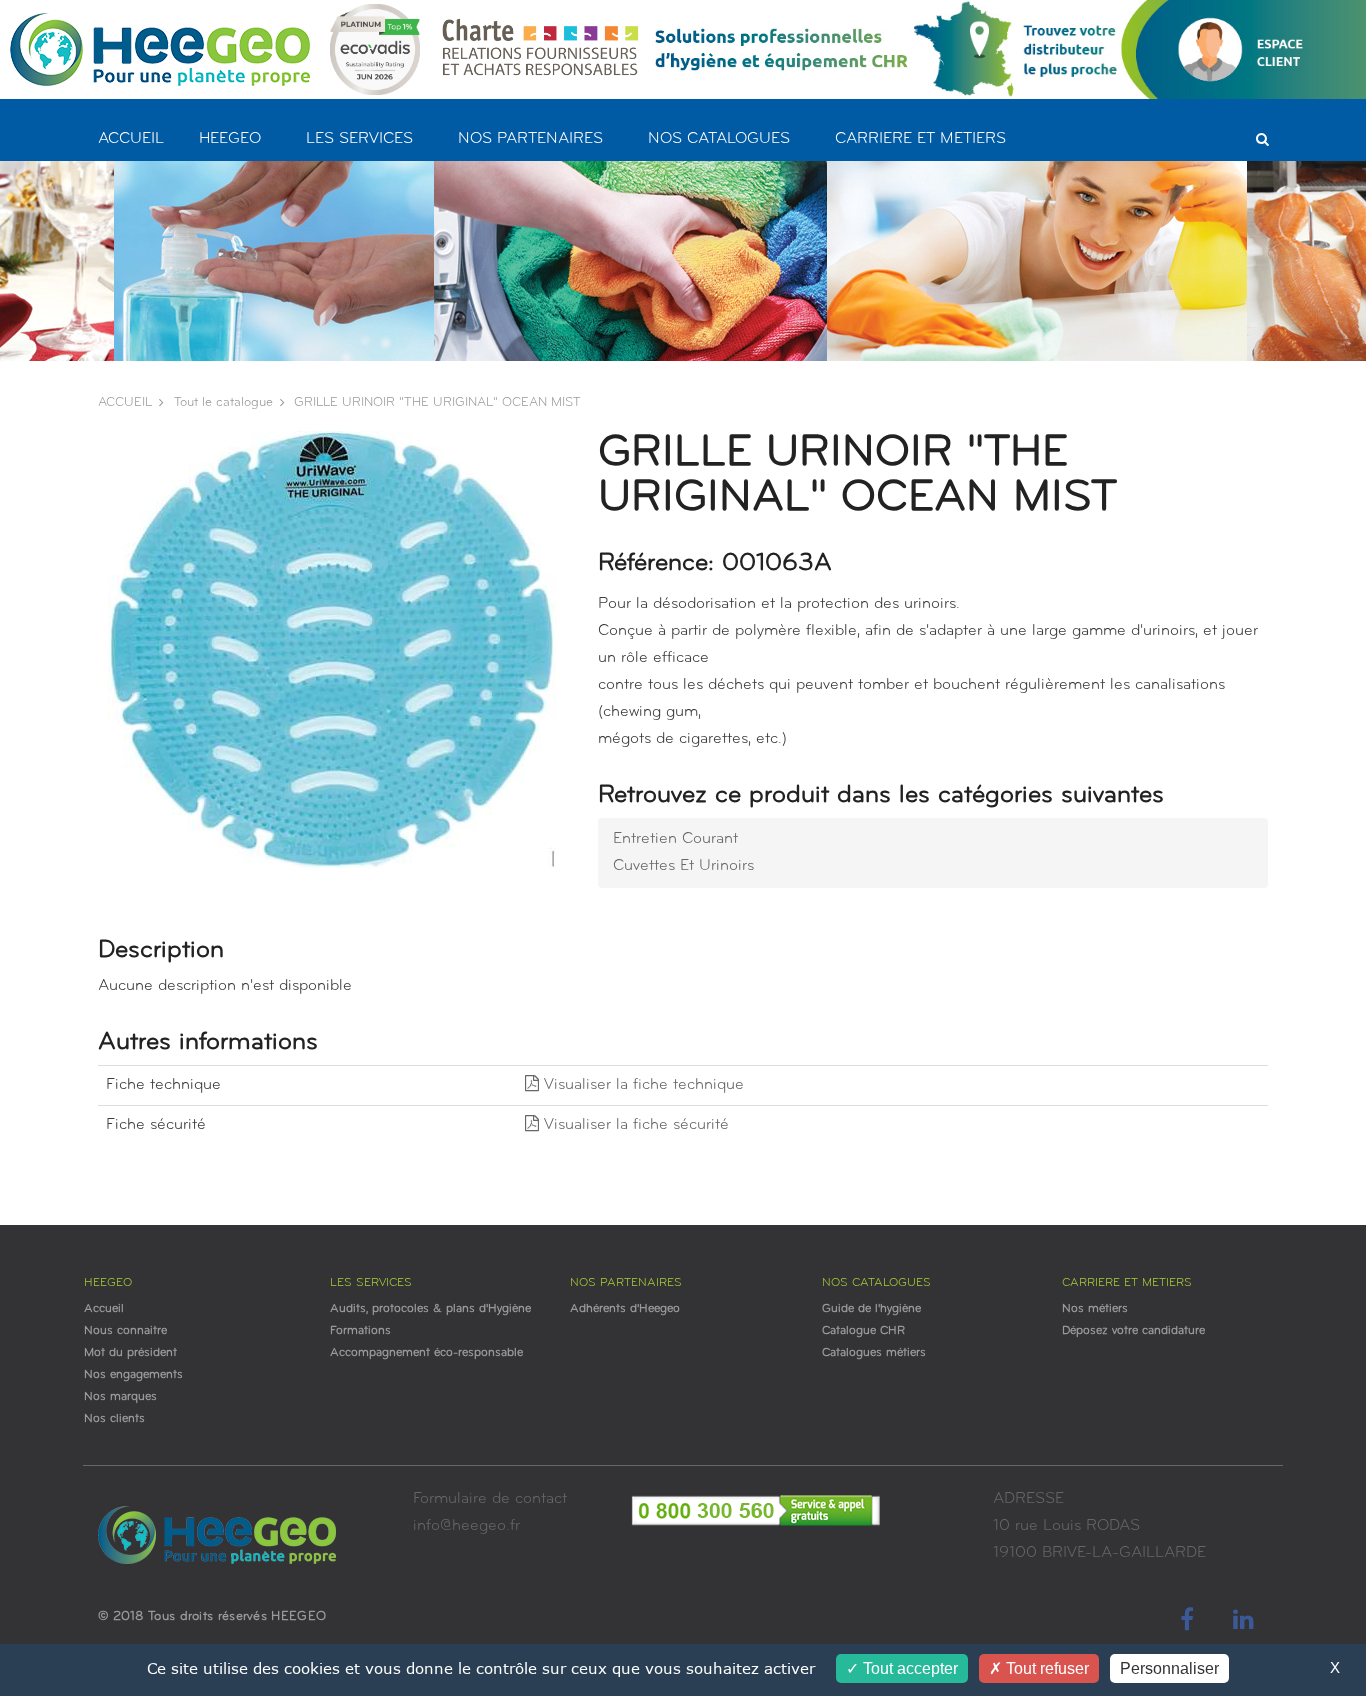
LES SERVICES (359, 139)
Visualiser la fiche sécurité (634, 1125)
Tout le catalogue (223, 402)
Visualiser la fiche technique (641, 1085)
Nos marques (120, 1397)
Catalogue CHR (863, 1331)
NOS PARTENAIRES (530, 139)
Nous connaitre (125, 1331)
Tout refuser (1045, 1668)
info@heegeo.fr (466, 1526)
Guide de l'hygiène (871, 1309)
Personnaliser (1169, 1668)
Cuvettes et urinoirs (683, 866)
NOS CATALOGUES (719, 139)
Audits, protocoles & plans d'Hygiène (430, 1309)
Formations (360, 1331)
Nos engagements (133, 1375)
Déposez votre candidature (1133, 1331)
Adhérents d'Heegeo (625, 1309)
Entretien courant (675, 839)
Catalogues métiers (874, 1353)
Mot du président (130, 1353)
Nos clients (114, 1419)
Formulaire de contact (490, 1499)
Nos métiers (1095, 1309)
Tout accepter (908, 1668)
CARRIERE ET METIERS (920, 139)
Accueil (104, 1309)
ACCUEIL (131, 139)
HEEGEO (230, 139)
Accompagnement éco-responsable (426, 1353)
